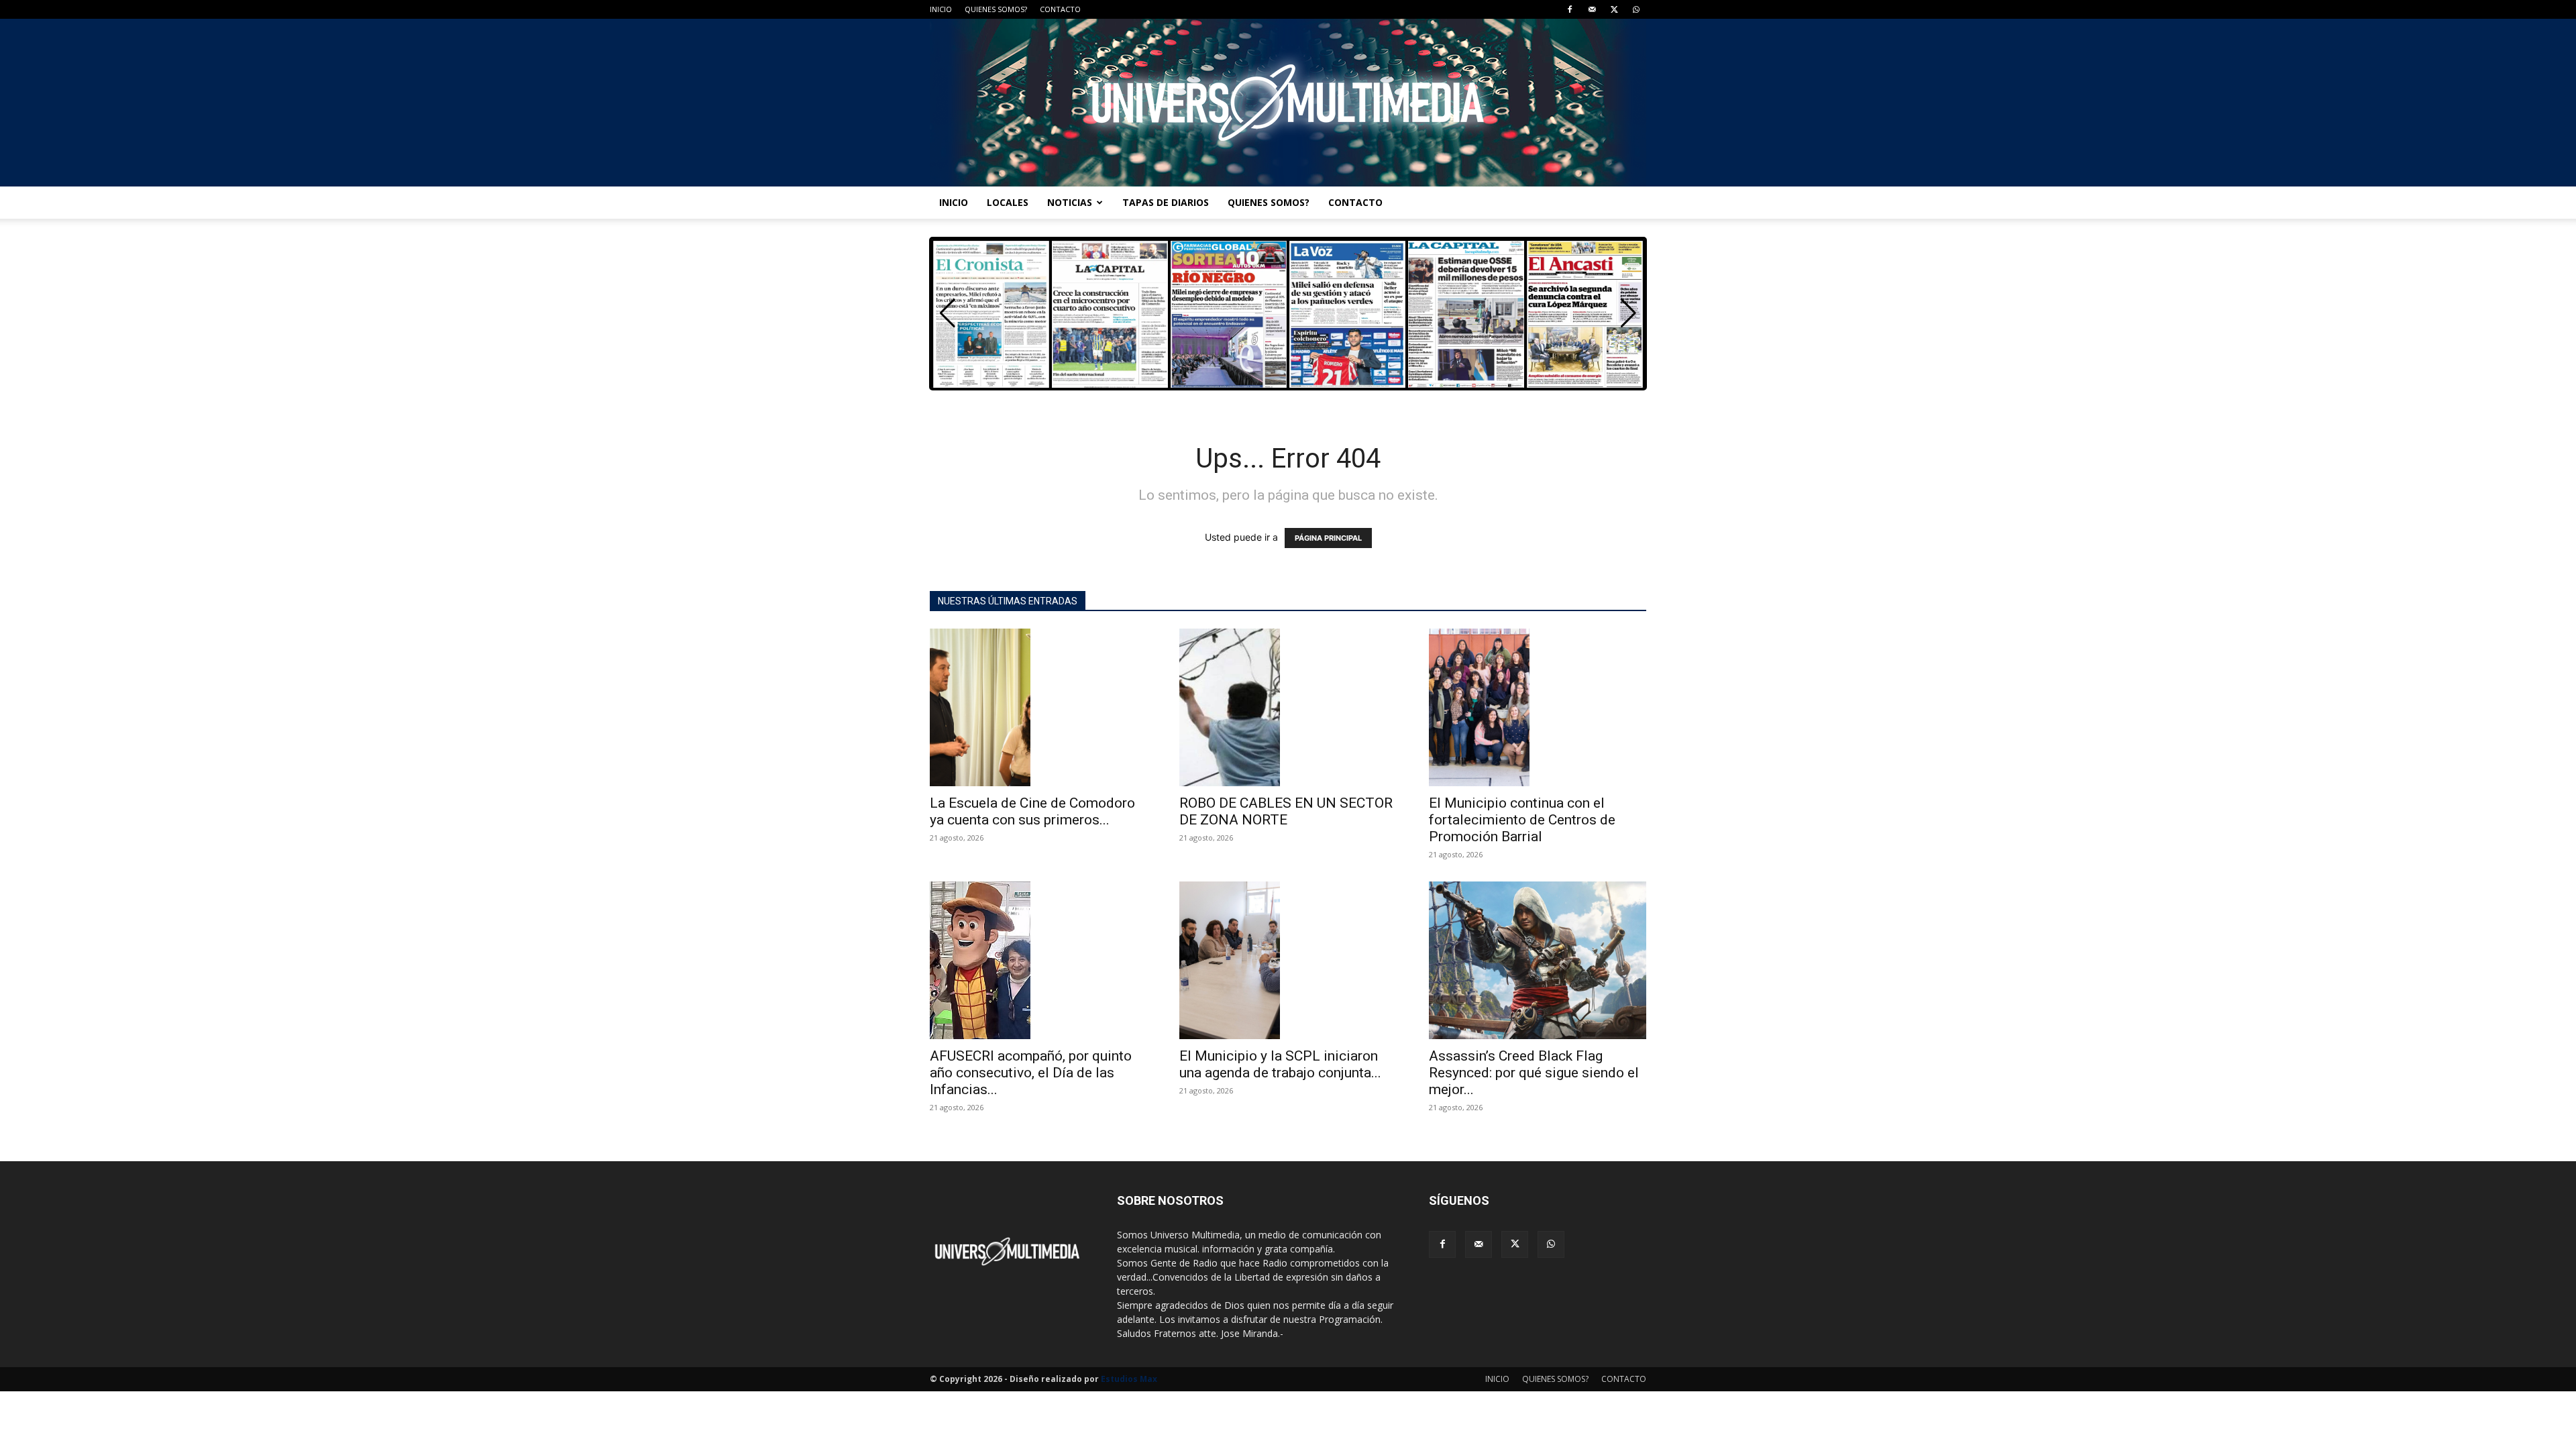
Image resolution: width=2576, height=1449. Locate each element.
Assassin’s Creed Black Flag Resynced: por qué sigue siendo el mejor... (1534, 1073)
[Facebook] (1570, 9)
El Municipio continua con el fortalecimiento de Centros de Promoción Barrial (1522, 820)
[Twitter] (1614, 9)
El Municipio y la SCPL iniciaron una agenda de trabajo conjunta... (1280, 1064)
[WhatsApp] (1636, 9)
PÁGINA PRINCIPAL (1328, 538)
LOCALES (1008, 202)
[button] (1628, 313)
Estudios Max (1129, 1379)
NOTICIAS (1070, 202)
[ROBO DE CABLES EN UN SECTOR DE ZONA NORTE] (1288, 707)
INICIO (941, 9)
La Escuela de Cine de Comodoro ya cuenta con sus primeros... (1032, 811)
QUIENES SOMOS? (996, 9)
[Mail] (1592, 9)
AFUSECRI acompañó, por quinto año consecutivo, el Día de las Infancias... (1031, 1073)
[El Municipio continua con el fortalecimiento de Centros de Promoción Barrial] (1538, 707)
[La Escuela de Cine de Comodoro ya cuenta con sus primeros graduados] (1038, 707)
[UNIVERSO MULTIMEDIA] (1288, 103)
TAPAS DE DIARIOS (1166, 202)
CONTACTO (1060, 9)
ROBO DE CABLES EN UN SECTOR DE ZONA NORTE (1286, 811)
